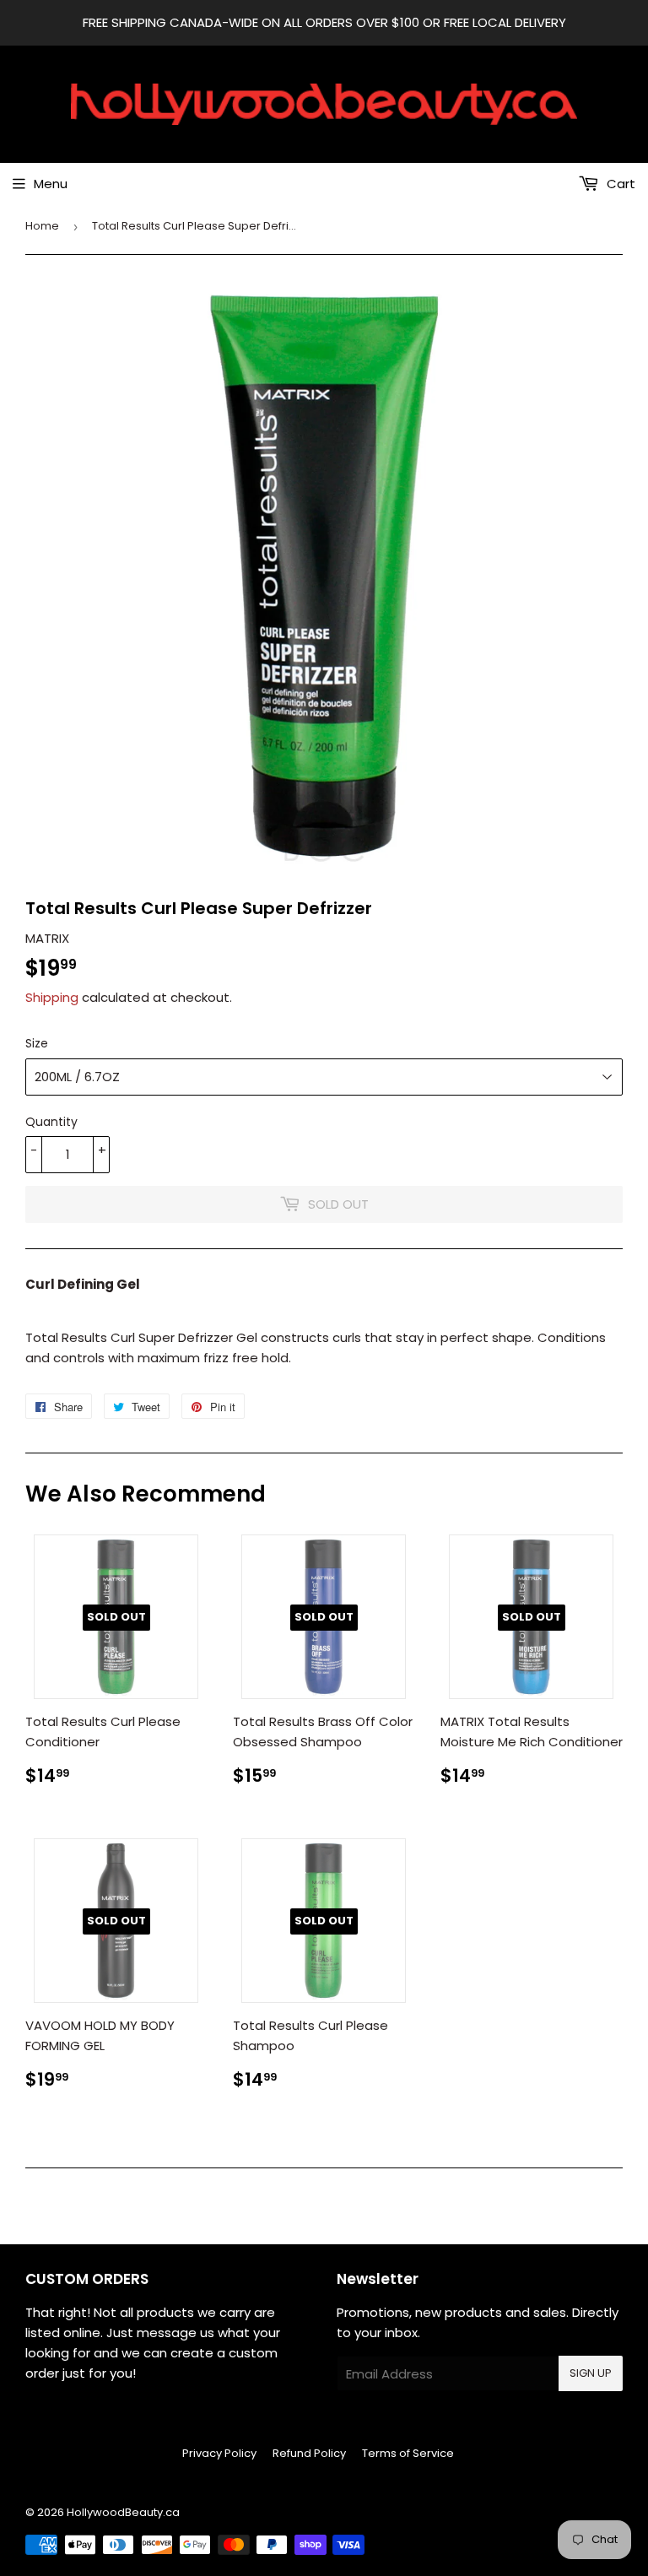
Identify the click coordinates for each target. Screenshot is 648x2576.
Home (42, 226)
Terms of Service (408, 2453)
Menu (51, 184)
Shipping (52, 997)
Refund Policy (309, 2453)
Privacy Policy (219, 2453)
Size (37, 1043)
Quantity (51, 1122)
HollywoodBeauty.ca (123, 2512)
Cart (619, 184)
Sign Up (591, 2373)
